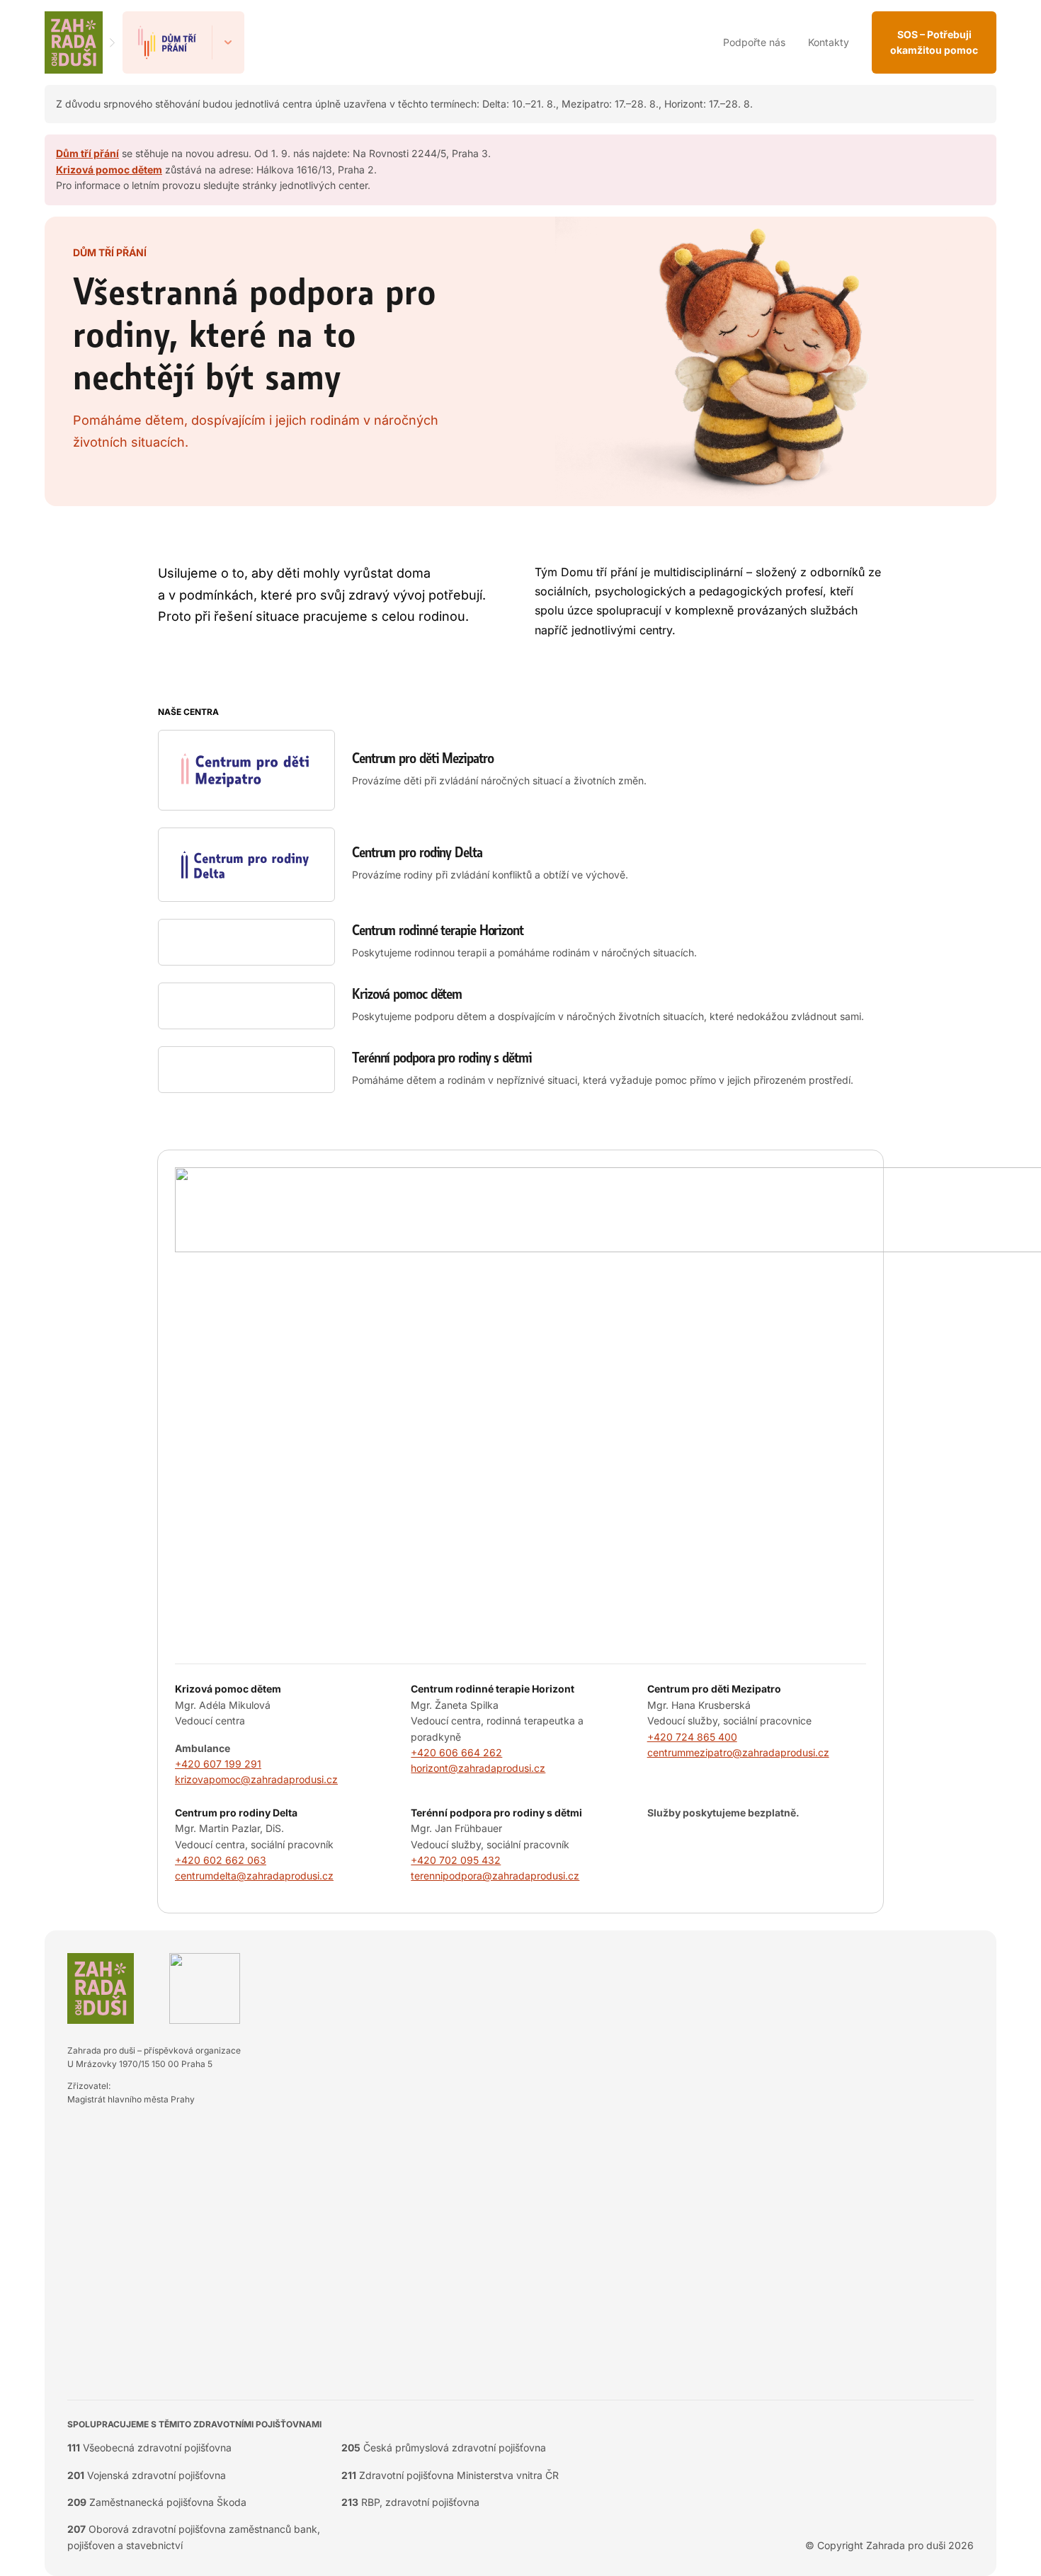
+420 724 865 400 (692, 1737)
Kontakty (829, 42)
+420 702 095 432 (456, 1860)
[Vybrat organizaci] (228, 42)
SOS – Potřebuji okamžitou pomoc (934, 42)
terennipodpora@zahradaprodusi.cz (495, 1876)
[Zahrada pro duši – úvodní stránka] (74, 42)
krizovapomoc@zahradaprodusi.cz (256, 1779)
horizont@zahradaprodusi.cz (478, 1768)
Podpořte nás (754, 42)
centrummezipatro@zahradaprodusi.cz (738, 1752)
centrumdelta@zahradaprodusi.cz (254, 1876)
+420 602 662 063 (221, 1860)
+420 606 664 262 (456, 1752)
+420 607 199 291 (218, 1764)
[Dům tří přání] (167, 42)
